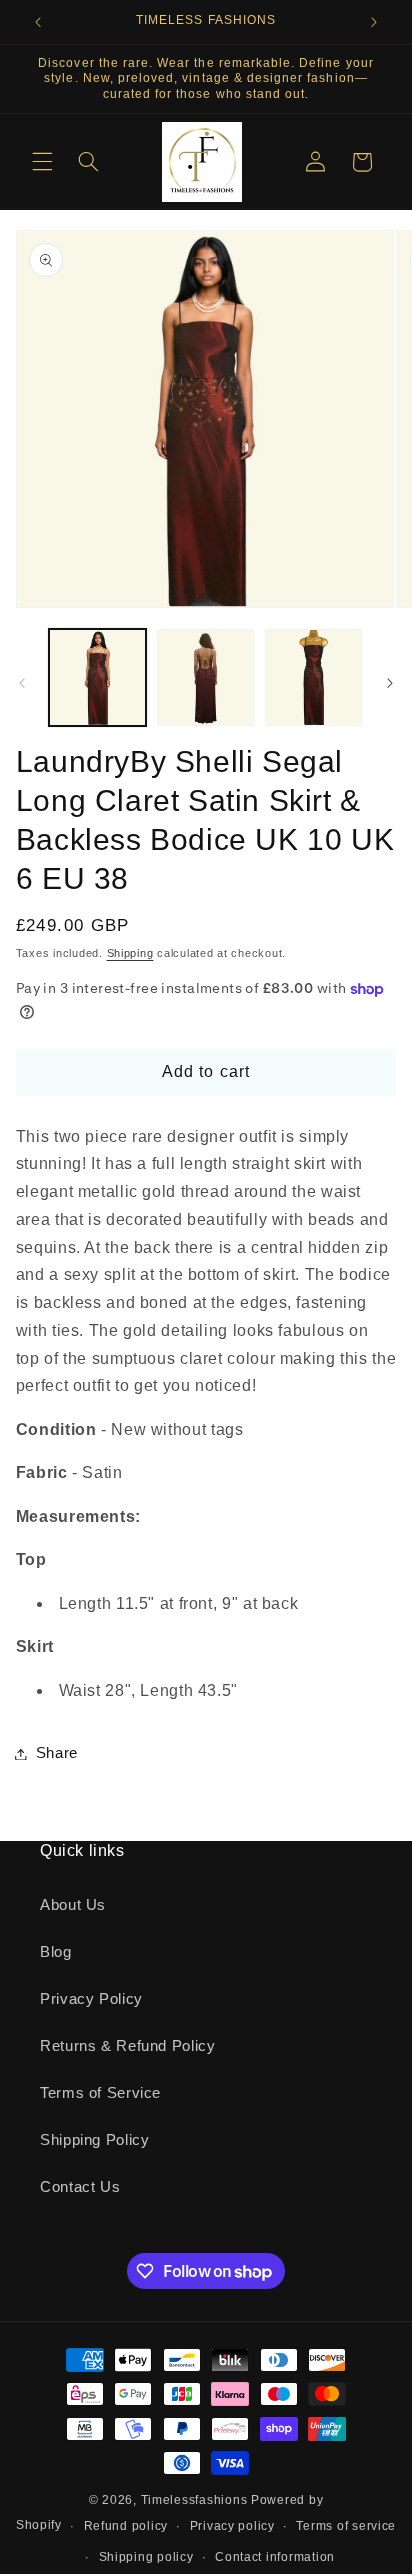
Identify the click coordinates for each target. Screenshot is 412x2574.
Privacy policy (232, 2526)
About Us (73, 1905)
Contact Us (80, 2187)
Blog (56, 1952)
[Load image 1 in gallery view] (97, 677)
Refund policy (126, 2526)
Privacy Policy (91, 1999)
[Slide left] (22, 683)
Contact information (275, 2557)
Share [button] (57, 1753)
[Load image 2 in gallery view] (205, 677)
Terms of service (346, 2526)
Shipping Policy (94, 2140)
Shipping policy (146, 2557)
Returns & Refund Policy (128, 2046)
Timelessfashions (194, 2500)
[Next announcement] (374, 22)
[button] (42, 162)
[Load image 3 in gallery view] (313, 677)
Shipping (130, 953)
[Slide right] (390, 683)
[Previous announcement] (38, 22)
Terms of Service (100, 2093)
